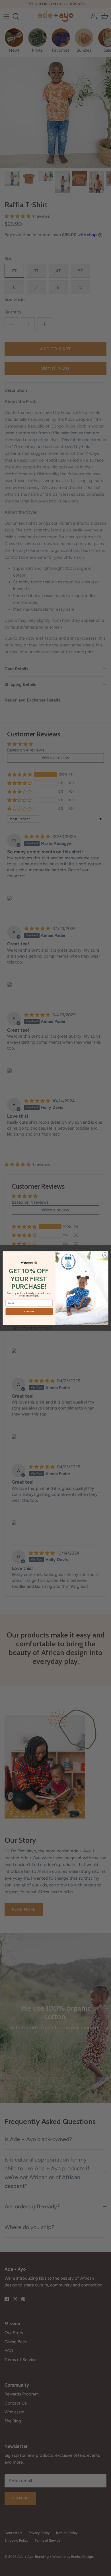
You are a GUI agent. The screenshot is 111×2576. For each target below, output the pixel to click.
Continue (29, 1311)
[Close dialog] (105, 1255)
